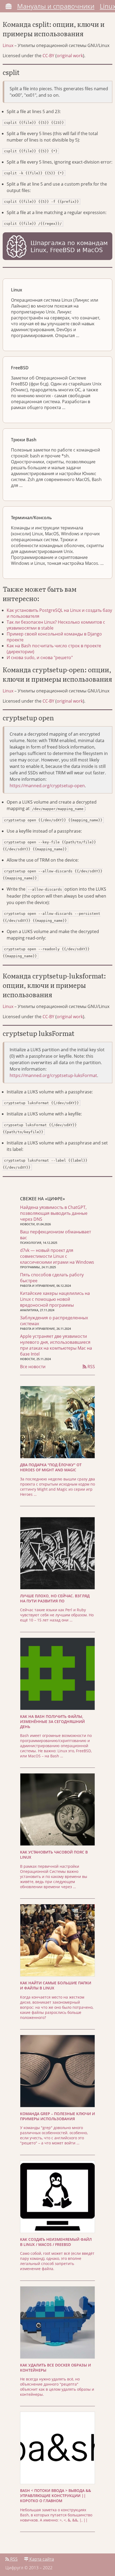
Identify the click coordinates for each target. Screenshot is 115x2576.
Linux (8, 45)
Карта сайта (41, 2559)
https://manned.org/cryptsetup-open (47, 786)
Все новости (33, 1367)
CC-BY (48, 56)
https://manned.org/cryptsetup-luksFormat (53, 1075)
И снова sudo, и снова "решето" (40, 657)
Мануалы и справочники (56, 6)
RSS (91, 1367)
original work (70, 56)
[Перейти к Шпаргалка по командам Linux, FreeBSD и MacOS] (57, 247)
